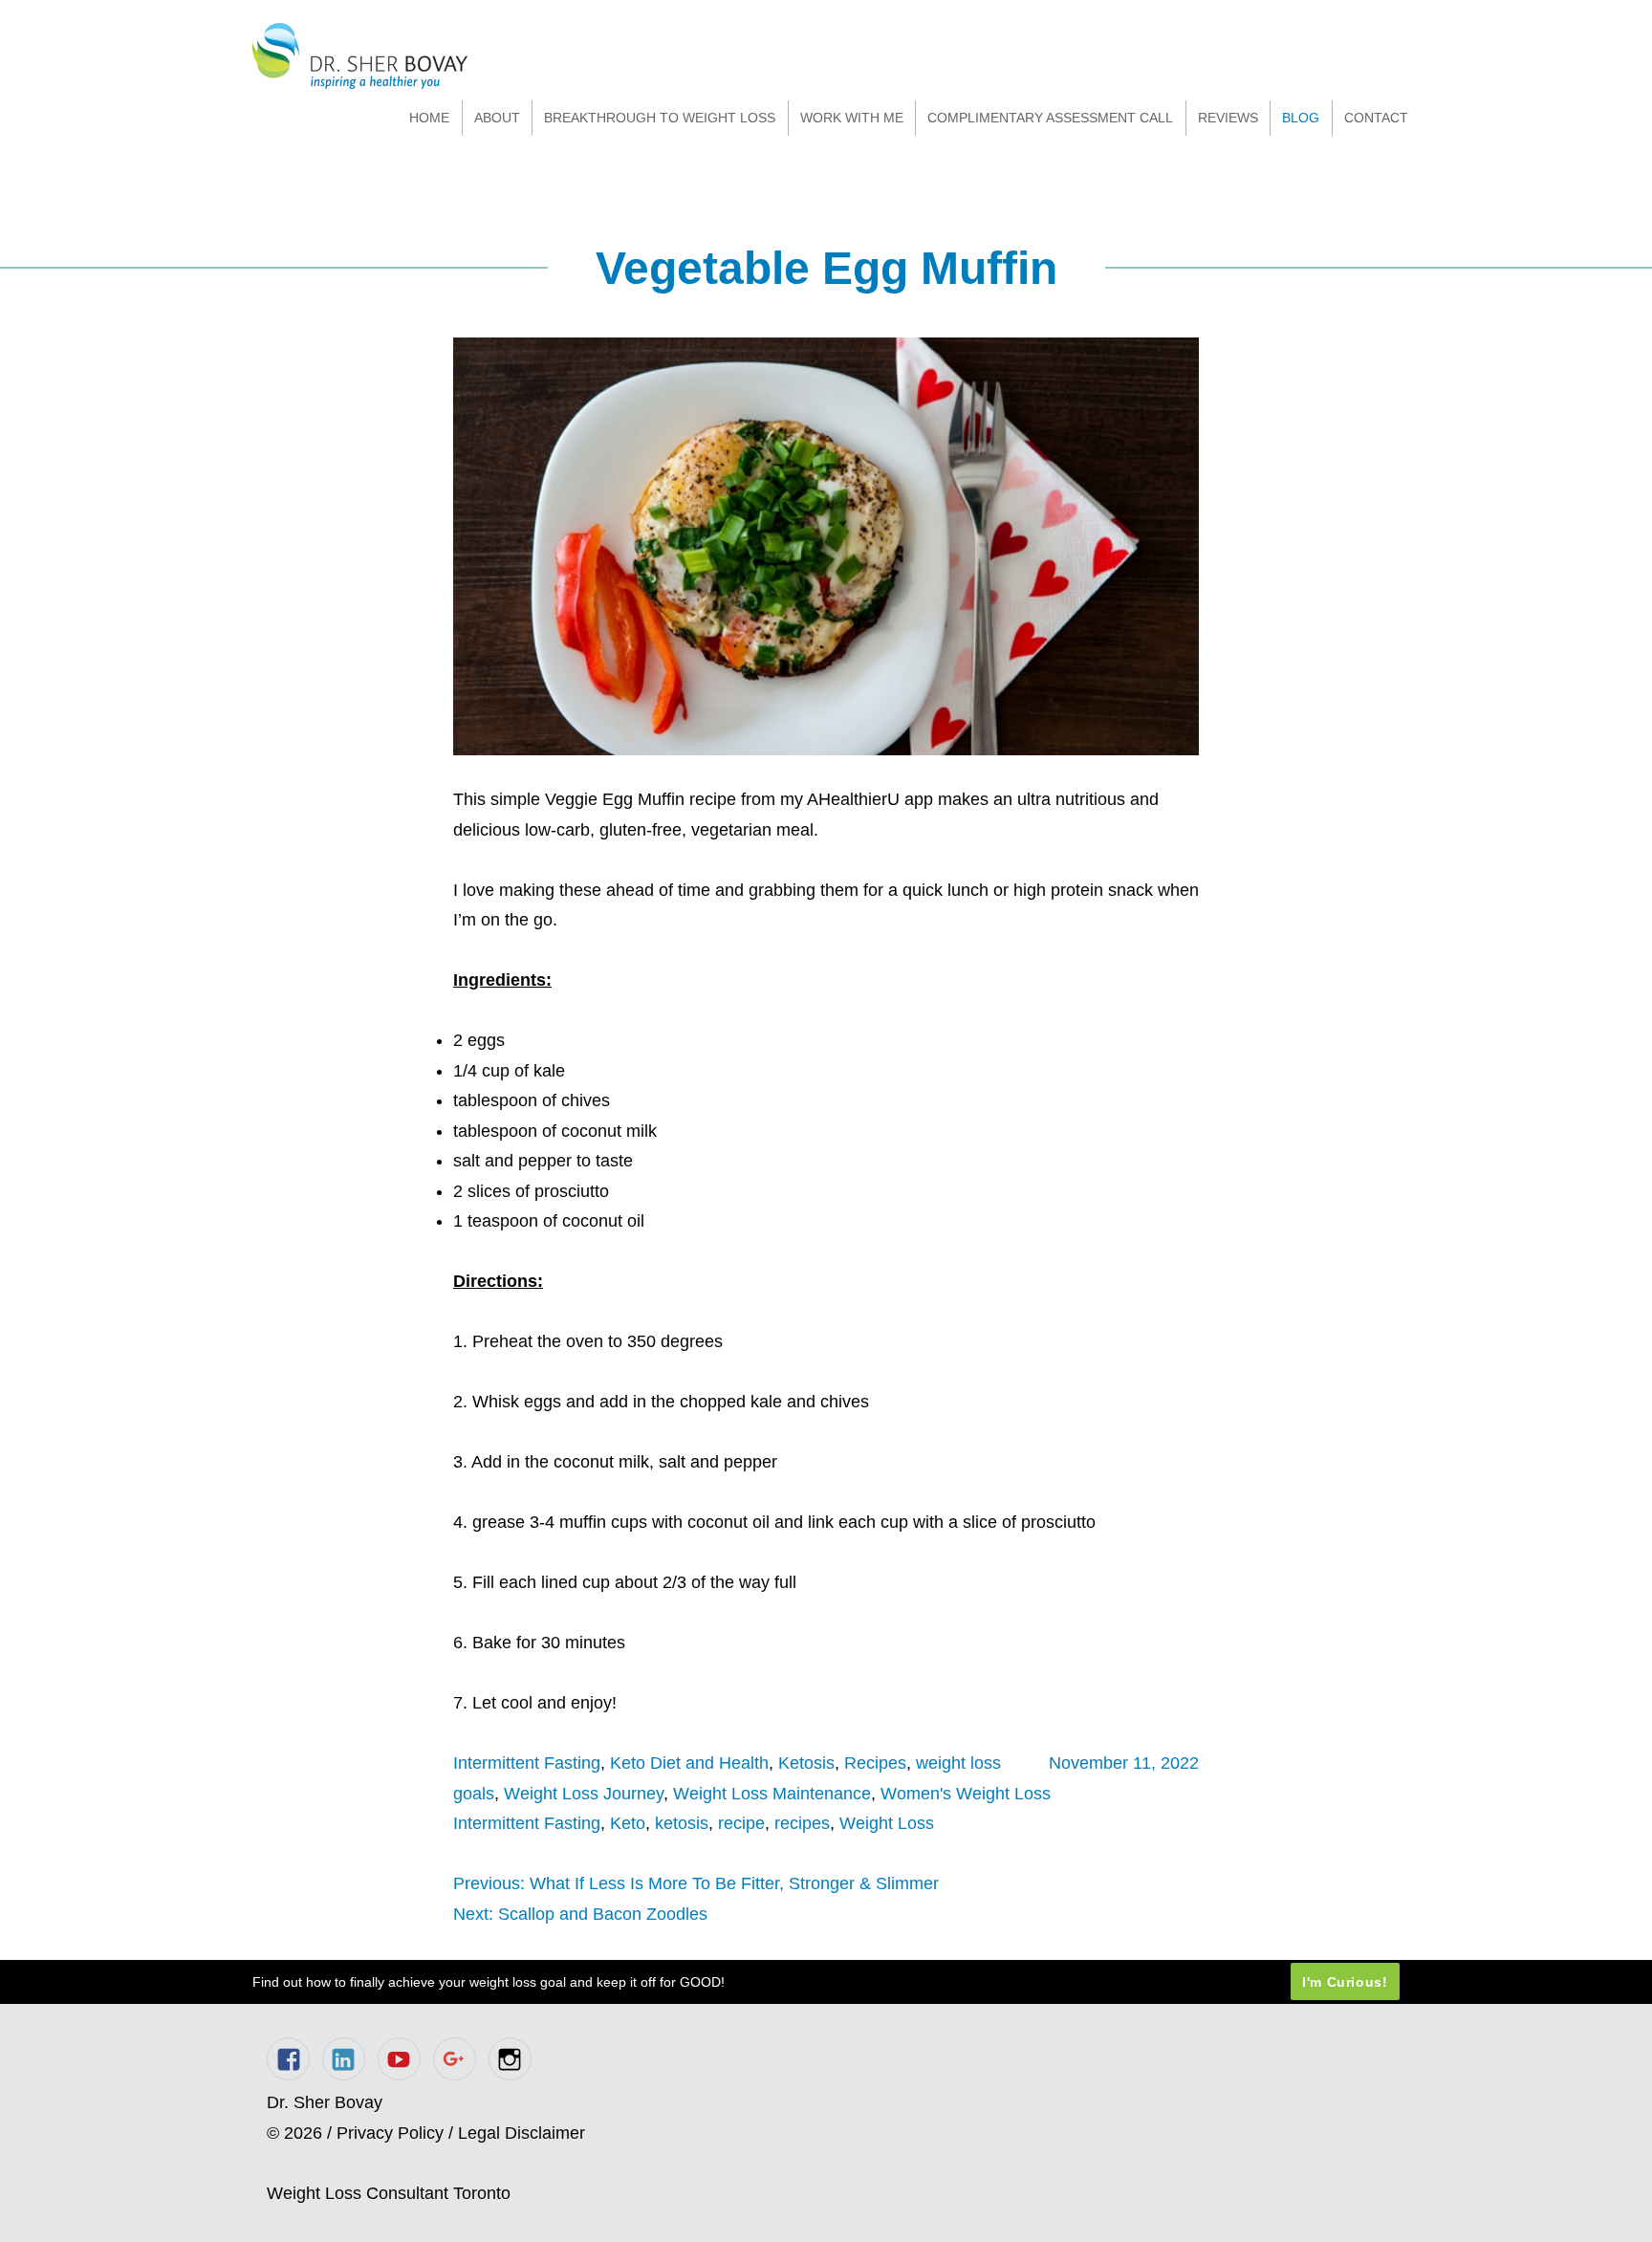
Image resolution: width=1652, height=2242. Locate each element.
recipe (741, 1823)
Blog (1301, 118)
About (497, 118)
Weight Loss (887, 1823)
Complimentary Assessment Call (1050, 118)
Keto (628, 1823)
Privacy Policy (390, 2133)
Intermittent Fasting (527, 1763)
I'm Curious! (1345, 1982)
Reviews (1228, 118)
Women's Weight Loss (966, 1794)
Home (429, 118)
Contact (1376, 118)
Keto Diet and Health (689, 1763)
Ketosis (806, 1763)
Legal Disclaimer (522, 2133)
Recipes (875, 1763)
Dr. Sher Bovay (360, 56)
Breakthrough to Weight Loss (660, 118)
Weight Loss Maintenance (772, 1794)
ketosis (682, 1823)
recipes (802, 1823)
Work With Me (852, 118)
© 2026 (294, 2133)
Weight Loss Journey (584, 1794)
